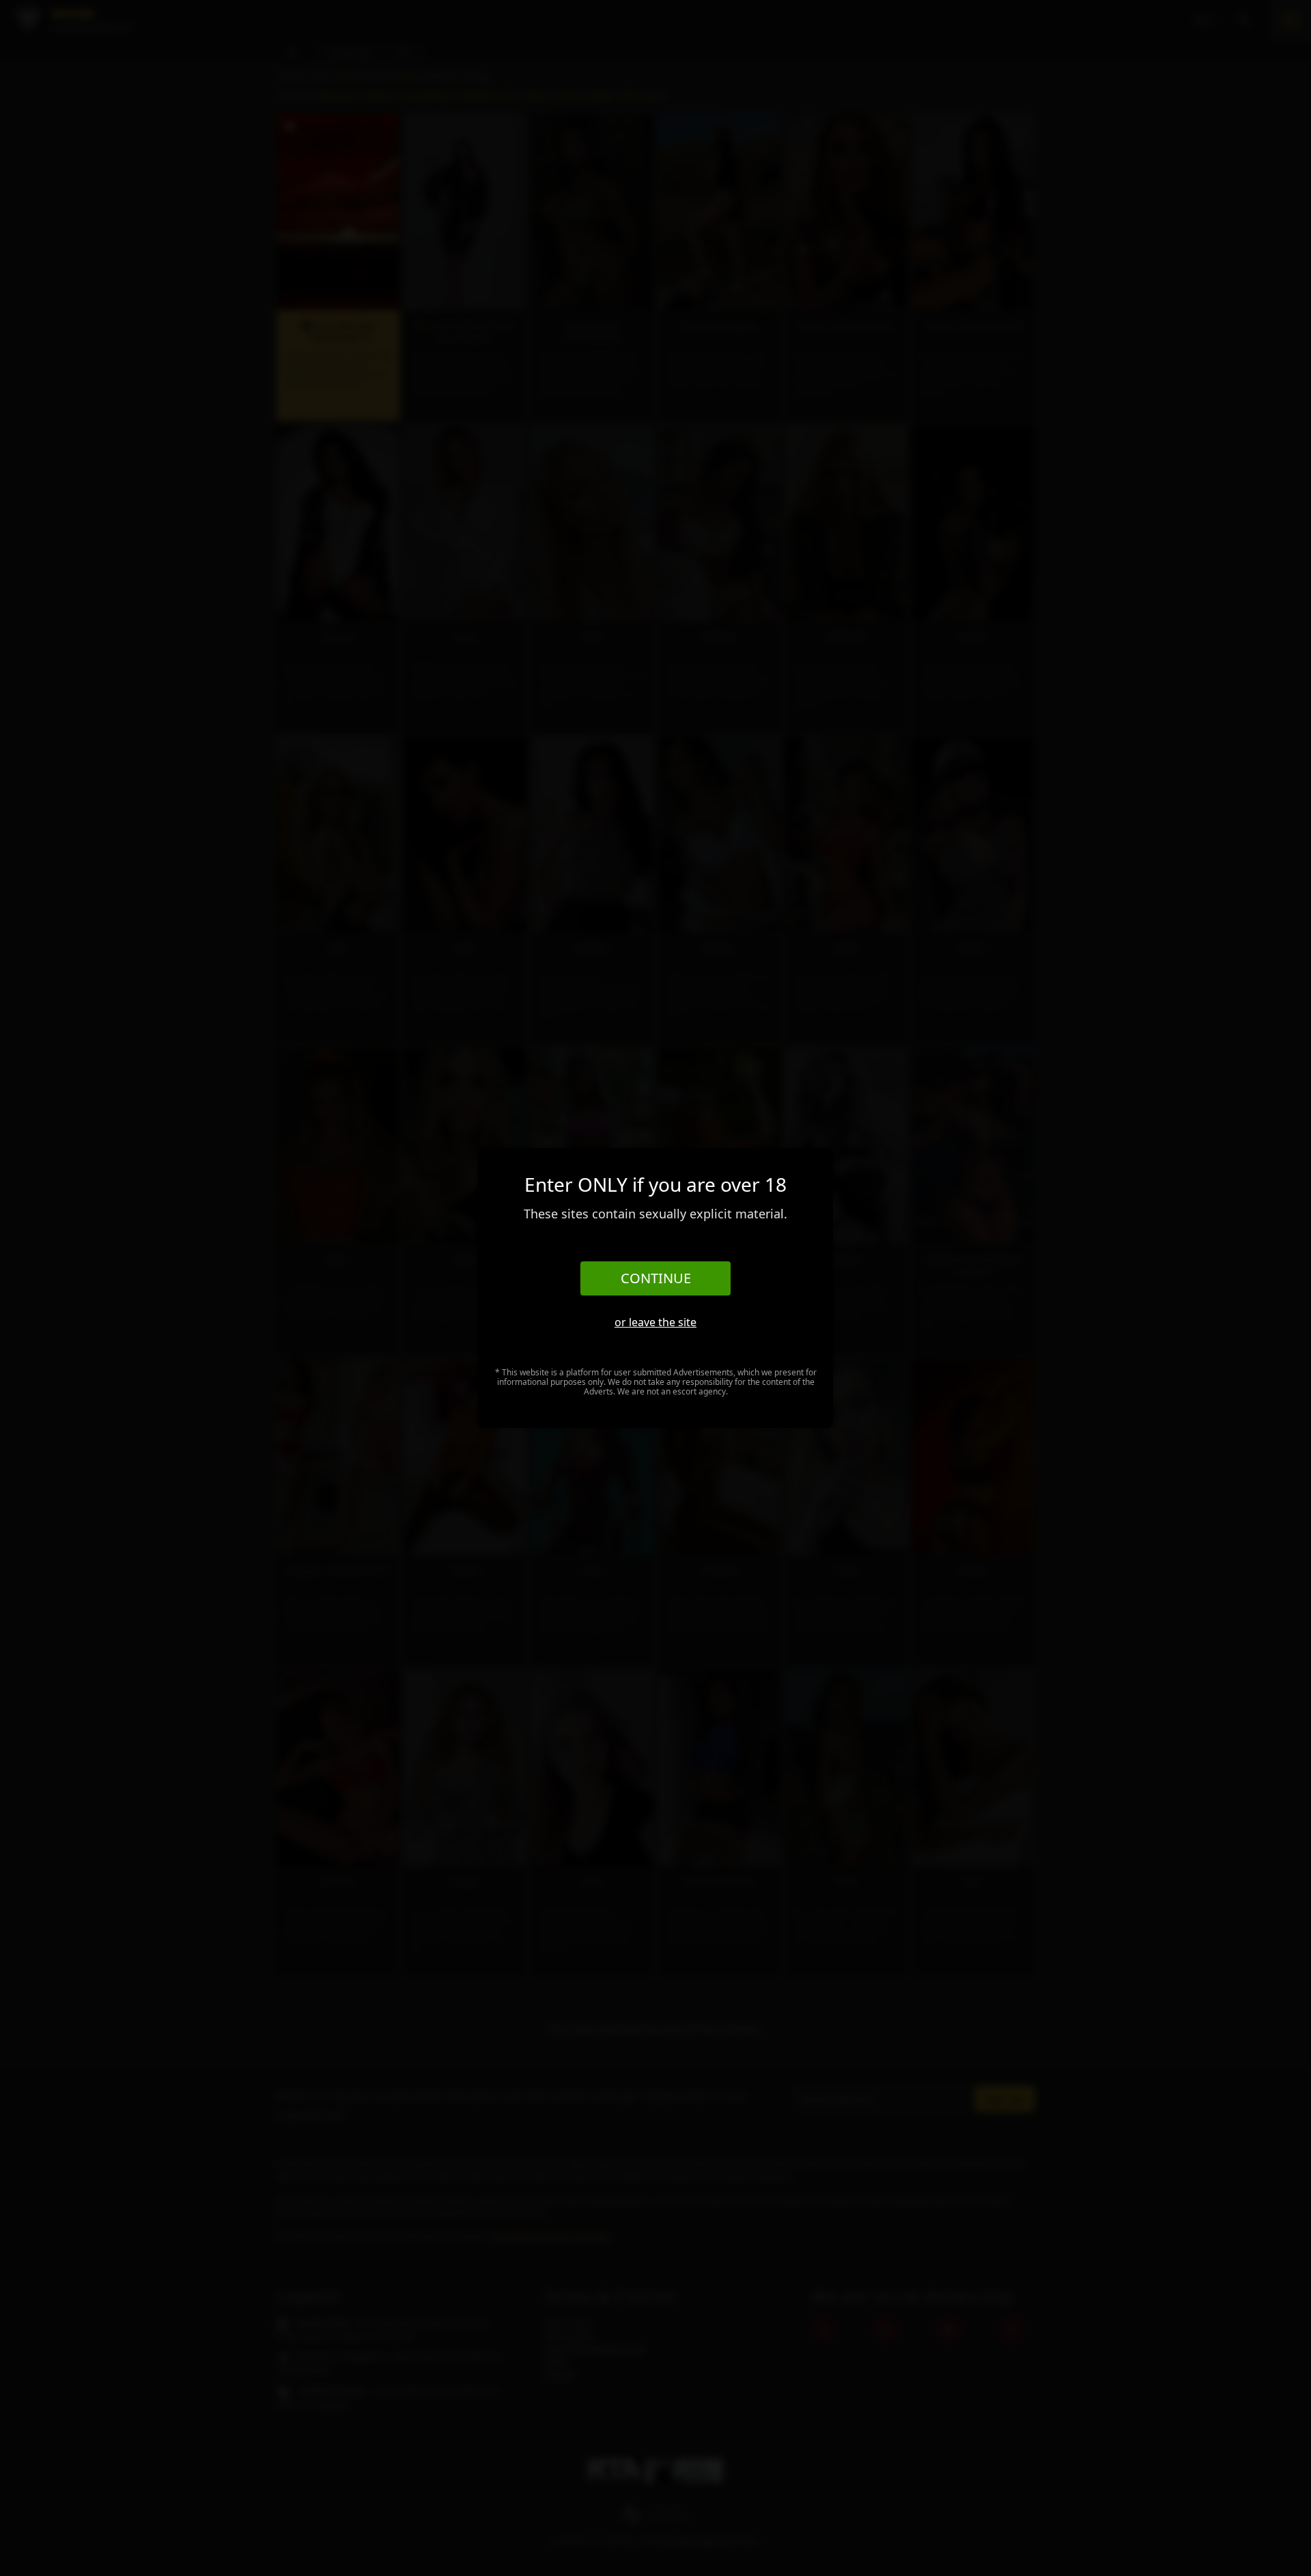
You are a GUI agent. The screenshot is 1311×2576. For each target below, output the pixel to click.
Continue (656, 1278)
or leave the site (655, 1322)
